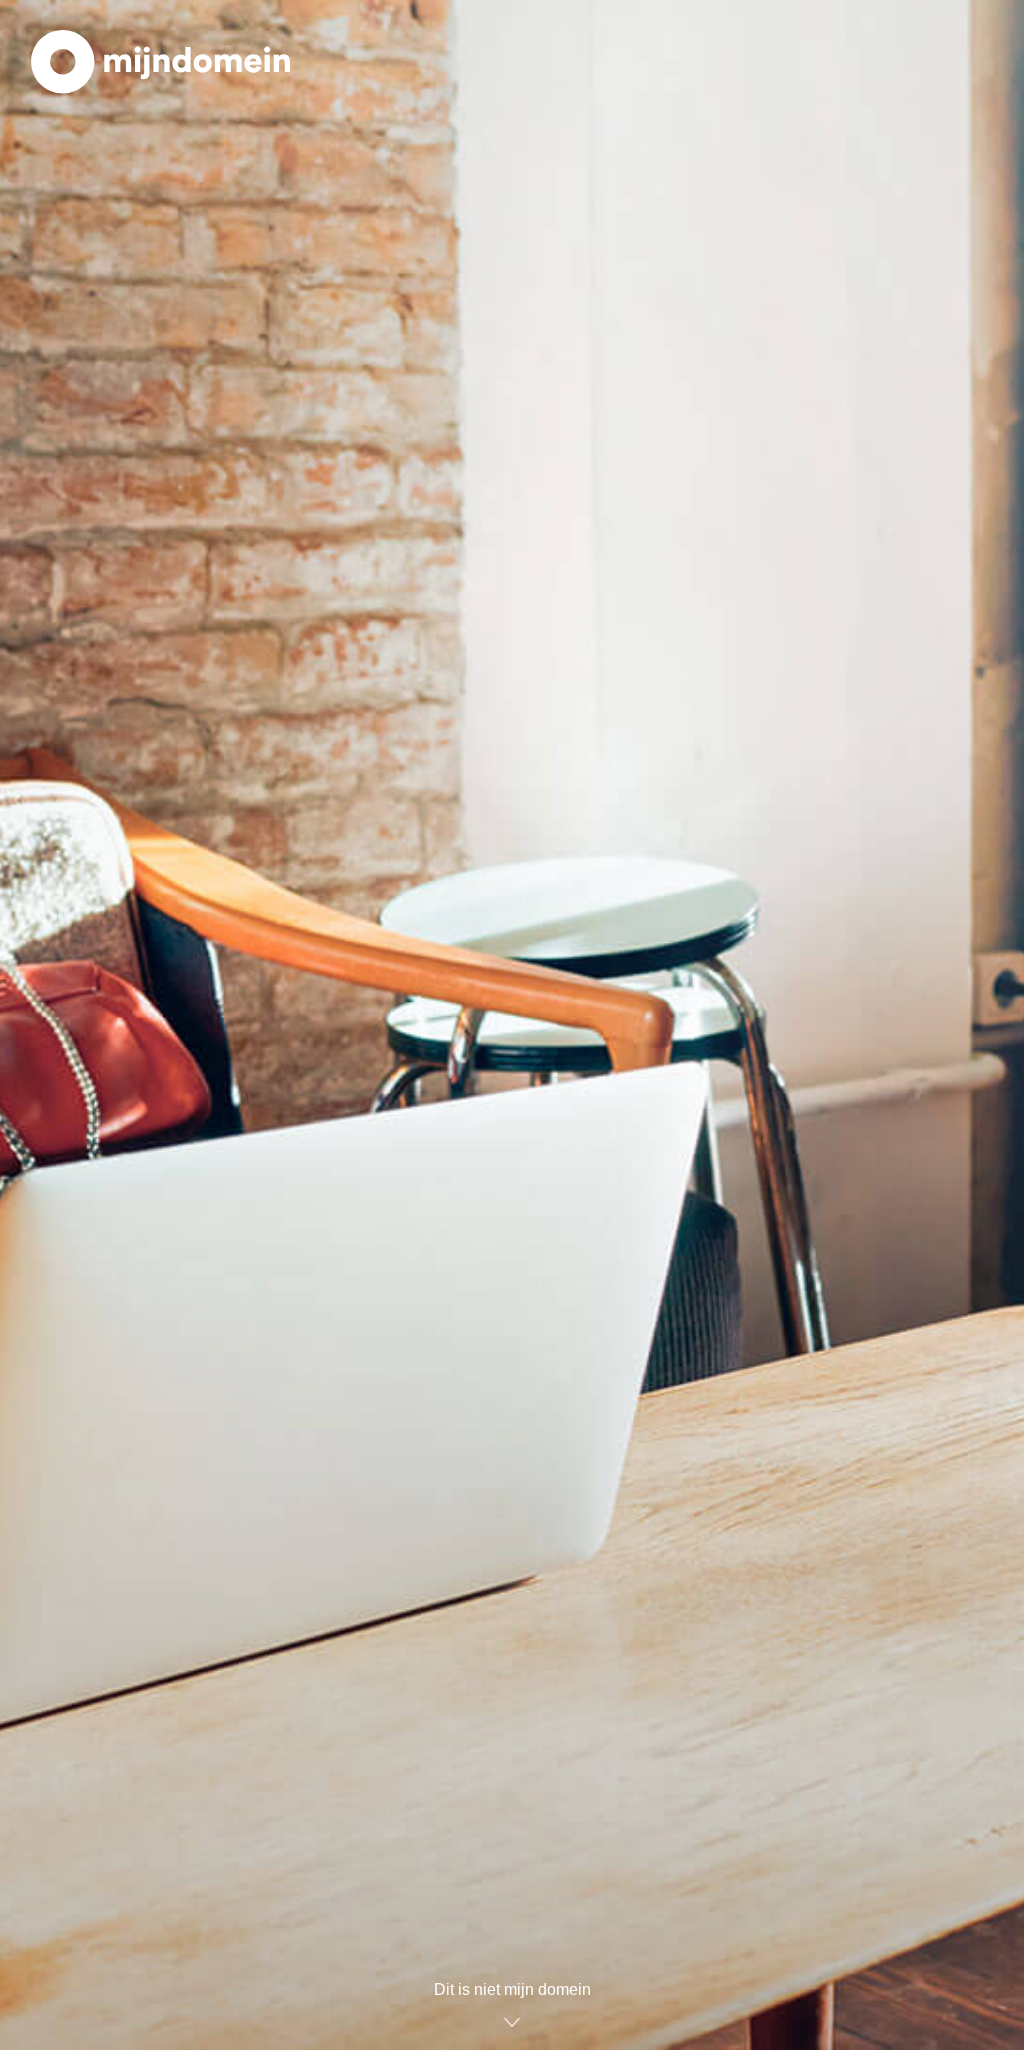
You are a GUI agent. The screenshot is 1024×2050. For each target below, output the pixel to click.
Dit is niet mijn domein (512, 1989)
